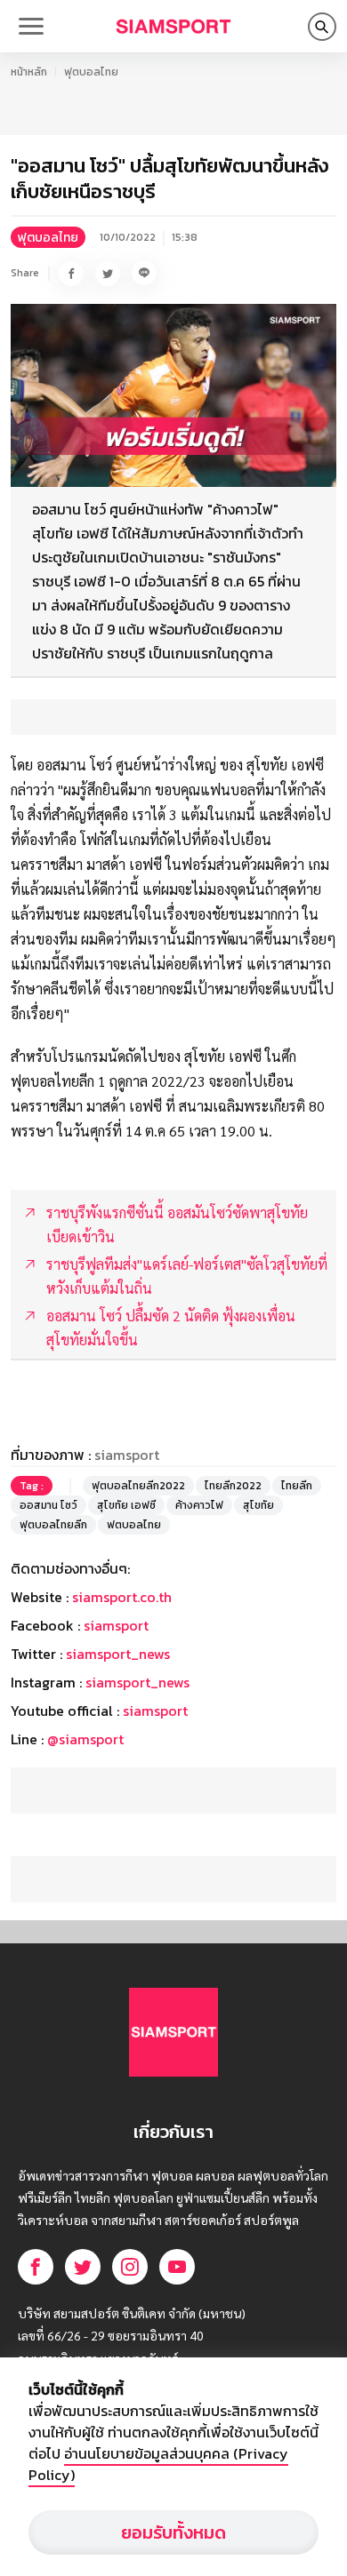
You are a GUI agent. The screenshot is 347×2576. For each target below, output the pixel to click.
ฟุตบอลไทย (91, 72)
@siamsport (85, 1739)
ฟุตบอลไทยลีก (53, 1525)
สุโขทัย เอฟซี (126, 1505)
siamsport (116, 1625)
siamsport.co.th (122, 1597)
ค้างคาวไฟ (199, 1505)
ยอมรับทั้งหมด (173, 2532)
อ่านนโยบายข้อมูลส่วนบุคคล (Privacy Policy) (158, 2464)
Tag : (32, 1486)
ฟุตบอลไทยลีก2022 (138, 1486)
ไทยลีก (297, 1486)
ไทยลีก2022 (233, 1486)
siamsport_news (118, 1654)
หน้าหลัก (29, 72)
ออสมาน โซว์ (48, 1505)
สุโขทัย (258, 1505)
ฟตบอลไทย (134, 1525)
